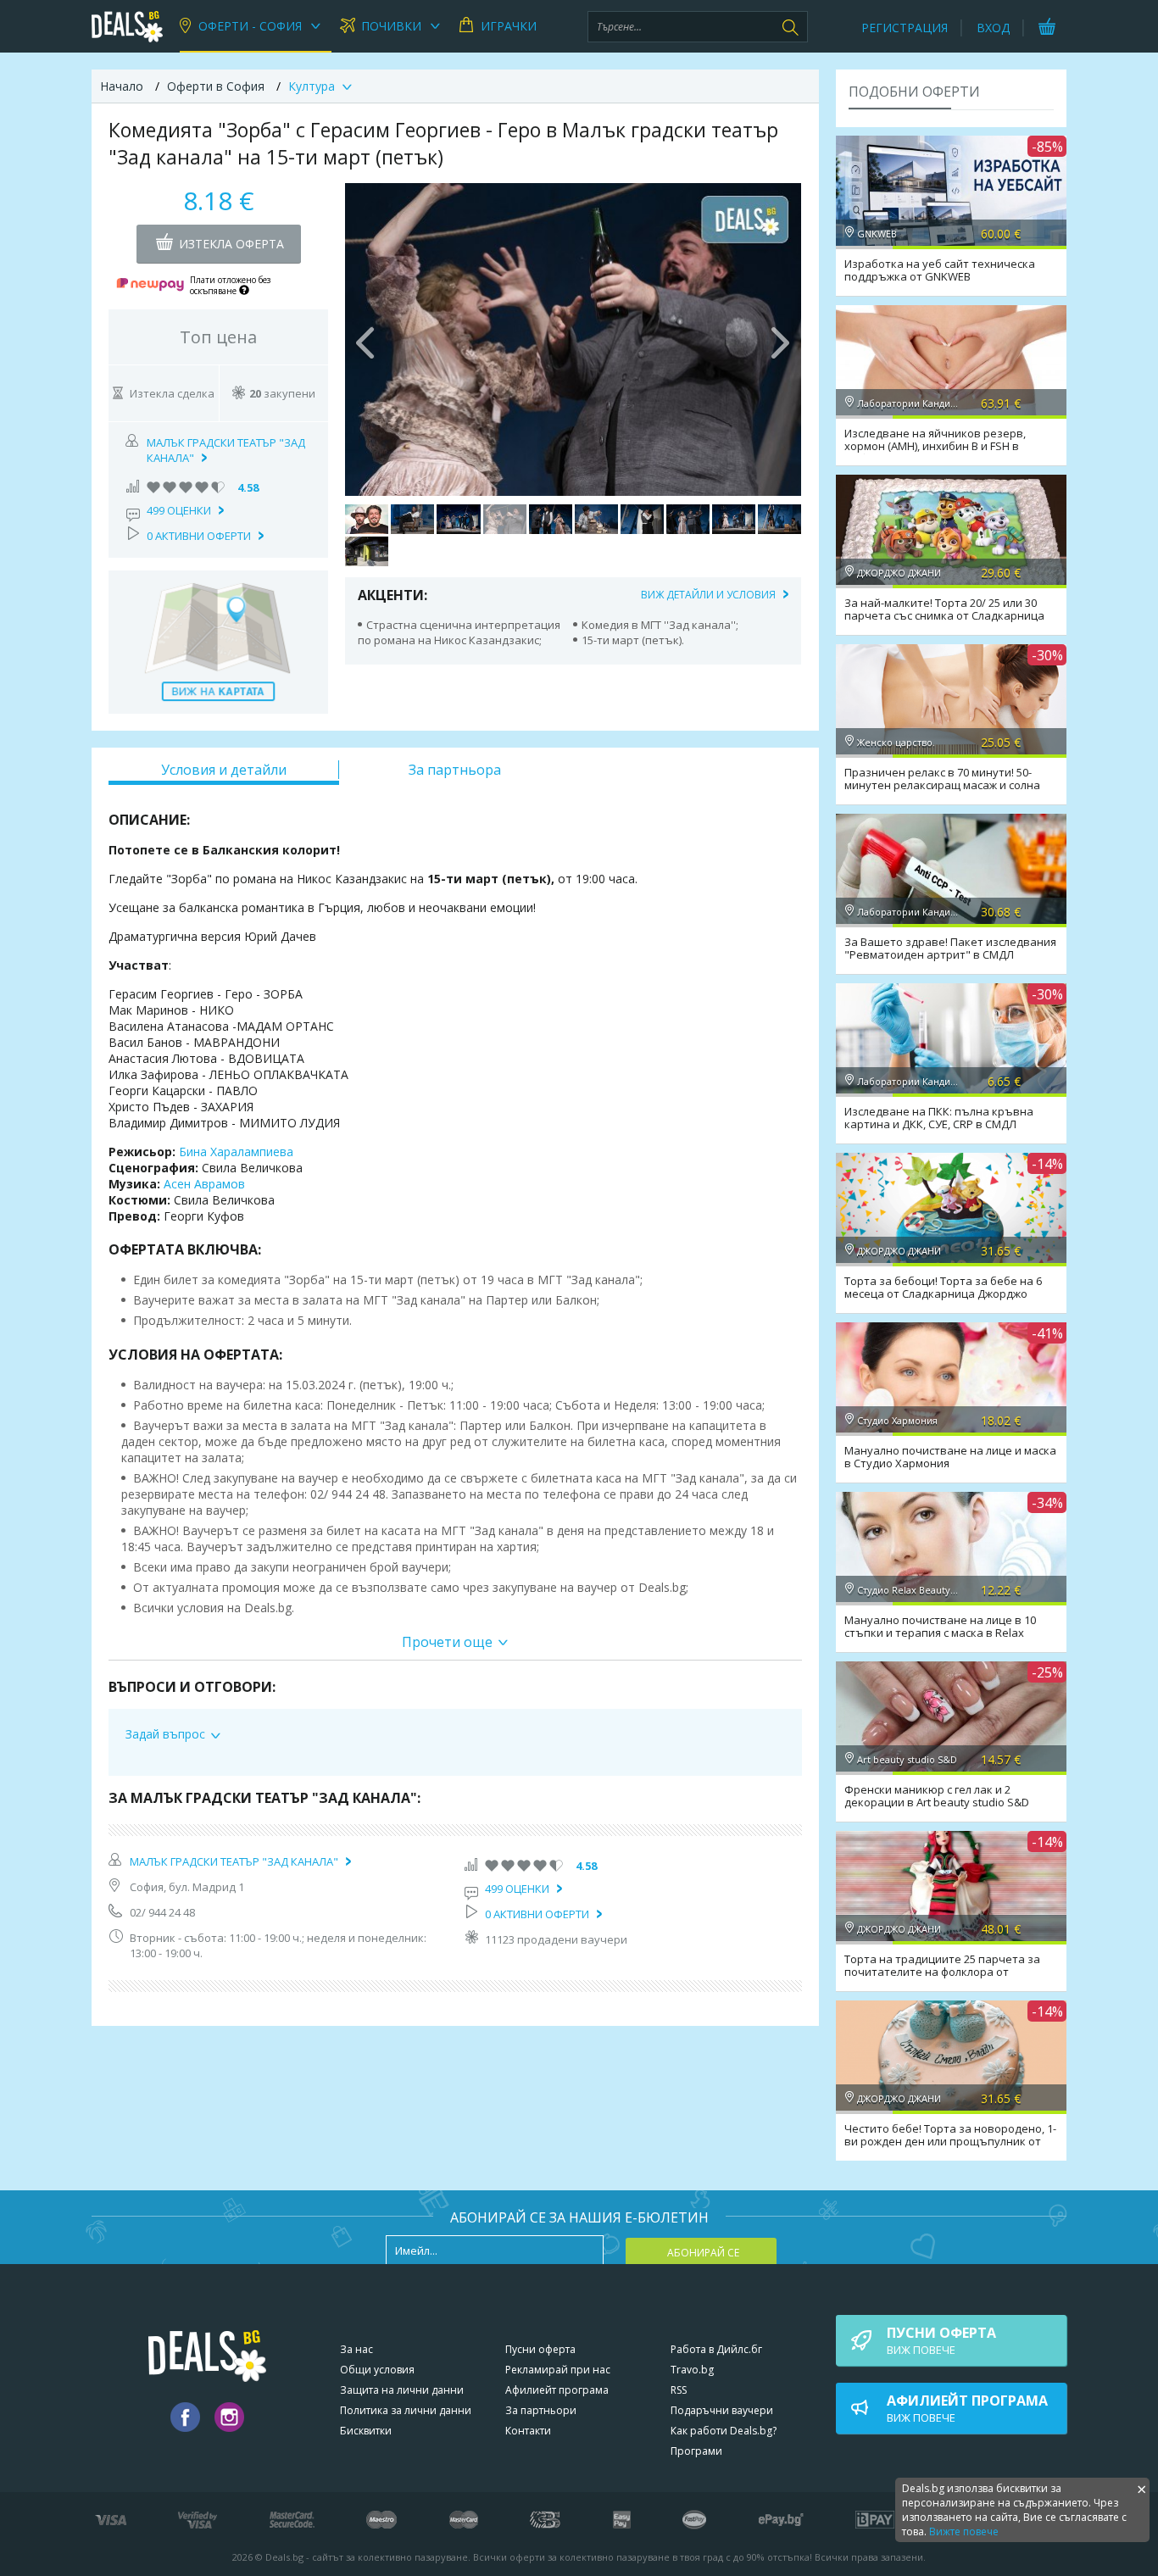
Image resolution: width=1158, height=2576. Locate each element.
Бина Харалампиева (236, 1152)
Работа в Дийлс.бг (716, 2349)
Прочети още (447, 1642)
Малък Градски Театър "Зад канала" (234, 1861)
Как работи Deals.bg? (724, 2431)
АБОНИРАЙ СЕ (703, 2253)
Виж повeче (941, 2340)
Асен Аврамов (204, 1184)
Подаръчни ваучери (722, 2410)
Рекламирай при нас (558, 2370)
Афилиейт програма (557, 2390)
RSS (679, 2390)
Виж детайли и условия (708, 595)
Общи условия (377, 2370)
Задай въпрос (165, 1734)
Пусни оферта (540, 2349)
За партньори (541, 2410)
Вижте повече (964, 2531)
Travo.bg (692, 2370)
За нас (356, 2349)
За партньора (455, 770)
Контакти (528, 2431)
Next (780, 339)
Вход (993, 28)
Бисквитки (366, 2431)
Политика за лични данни (406, 2410)
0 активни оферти (199, 536)
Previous (366, 339)
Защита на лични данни (402, 2390)
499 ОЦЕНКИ (179, 510)
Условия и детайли (224, 770)
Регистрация (905, 28)
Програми (696, 2451)
